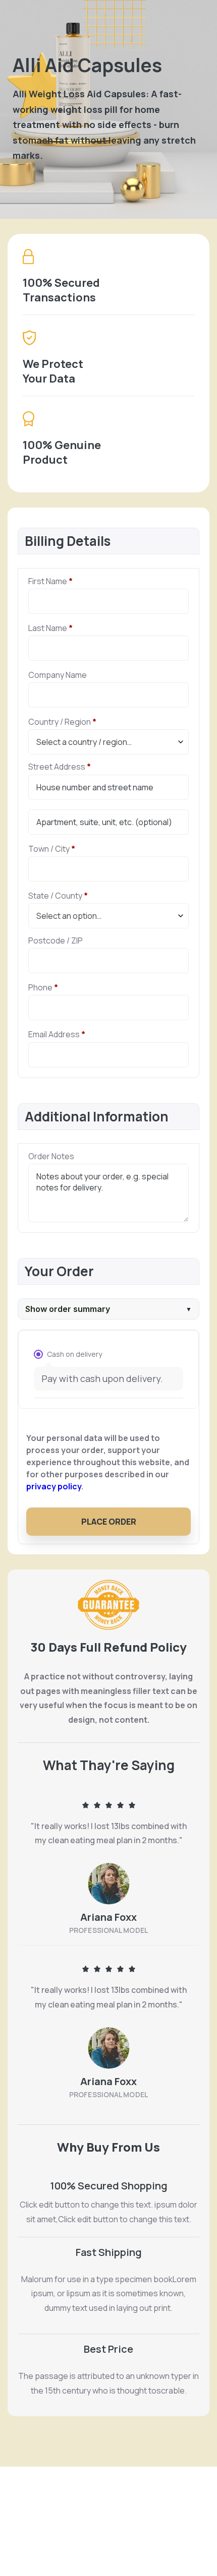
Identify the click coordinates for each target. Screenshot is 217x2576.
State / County (58, 896)
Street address (60, 767)
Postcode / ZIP (56, 941)
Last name (50, 628)
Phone (43, 988)
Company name (58, 675)
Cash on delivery (74, 1354)
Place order (109, 1522)
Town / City (52, 849)
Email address (57, 1034)
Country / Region (62, 722)
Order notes (51, 1156)
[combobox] (108, 742)
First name (50, 581)
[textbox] (108, 742)
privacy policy (54, 1486)
